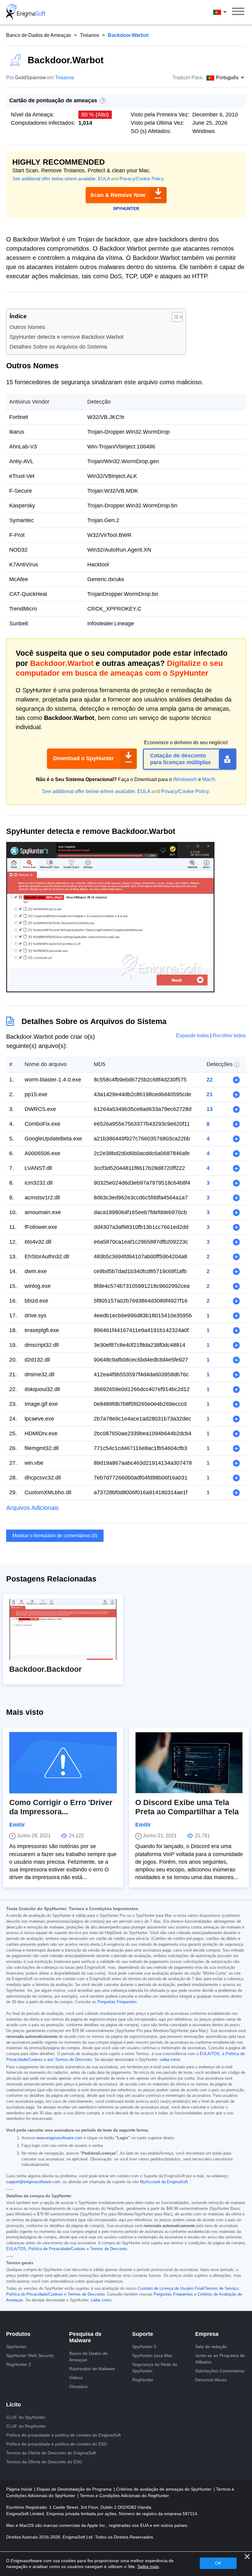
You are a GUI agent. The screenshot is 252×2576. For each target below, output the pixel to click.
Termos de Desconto (108, 2249)
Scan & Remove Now (118, 195)
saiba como (170, 2060)
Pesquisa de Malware (85, 2337)
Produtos (18, 2334)
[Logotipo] (26, 12)
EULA (104, 179)
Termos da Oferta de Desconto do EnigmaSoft (51, 2453)
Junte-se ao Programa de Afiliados (220, 2359)
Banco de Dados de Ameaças (39, 35)
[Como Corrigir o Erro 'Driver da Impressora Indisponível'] (63, 1763)
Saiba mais (148, 2566)
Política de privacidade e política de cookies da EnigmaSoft (63, 2435)
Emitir (17, 1825)
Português (226, 12)
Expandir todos (193, 1036)
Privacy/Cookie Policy (142, 179)
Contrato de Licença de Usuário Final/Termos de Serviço (188, 2289)
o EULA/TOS (208, 2054)
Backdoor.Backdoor (45, 1669)
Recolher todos (229, 1036)
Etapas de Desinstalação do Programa (75, 2489)
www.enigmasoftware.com (59, 2138)
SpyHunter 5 (144, 2347)
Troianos (89, 35)
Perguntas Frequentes (117, 2002)
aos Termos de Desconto (70, 2060)
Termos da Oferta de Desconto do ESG (44, 2462)
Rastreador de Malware (92, 2369)
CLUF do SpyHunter (26, 2417)
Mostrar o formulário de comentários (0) (55, 1536)
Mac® (209, 779)
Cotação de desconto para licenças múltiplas (180, 759)
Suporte (143, 2334)
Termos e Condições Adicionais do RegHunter (124, 2496)
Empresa (207, 2334)
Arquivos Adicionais (32, 1508)
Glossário (78, 2386)
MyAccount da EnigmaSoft (164, 2182)
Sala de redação (211, 2347)
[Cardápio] (238, 12)
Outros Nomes (27, 327)
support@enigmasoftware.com (33, 2182)
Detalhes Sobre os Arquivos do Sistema (58, 347)
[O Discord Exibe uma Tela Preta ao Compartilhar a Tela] (189, 1763)
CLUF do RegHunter (26, 2426)
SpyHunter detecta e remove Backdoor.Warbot (67, 337)
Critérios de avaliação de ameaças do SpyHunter (164, 2489)
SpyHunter (16, 2347)
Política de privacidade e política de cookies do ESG (57, 2444)
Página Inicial (20, 2489)
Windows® (185, 779)
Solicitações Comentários (220, 2371)
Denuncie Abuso (211, 2380)
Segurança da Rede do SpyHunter (155, 2368)
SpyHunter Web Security (30, 2355)
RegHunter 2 (19, 2364)
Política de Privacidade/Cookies (57, 2249)
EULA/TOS (16, 2249)
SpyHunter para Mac (152, 2355)
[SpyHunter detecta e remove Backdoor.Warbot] (110, 990)
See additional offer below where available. (55, 179)
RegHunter (143, 2380)
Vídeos (76, 2378)
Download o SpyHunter (84, 758)
